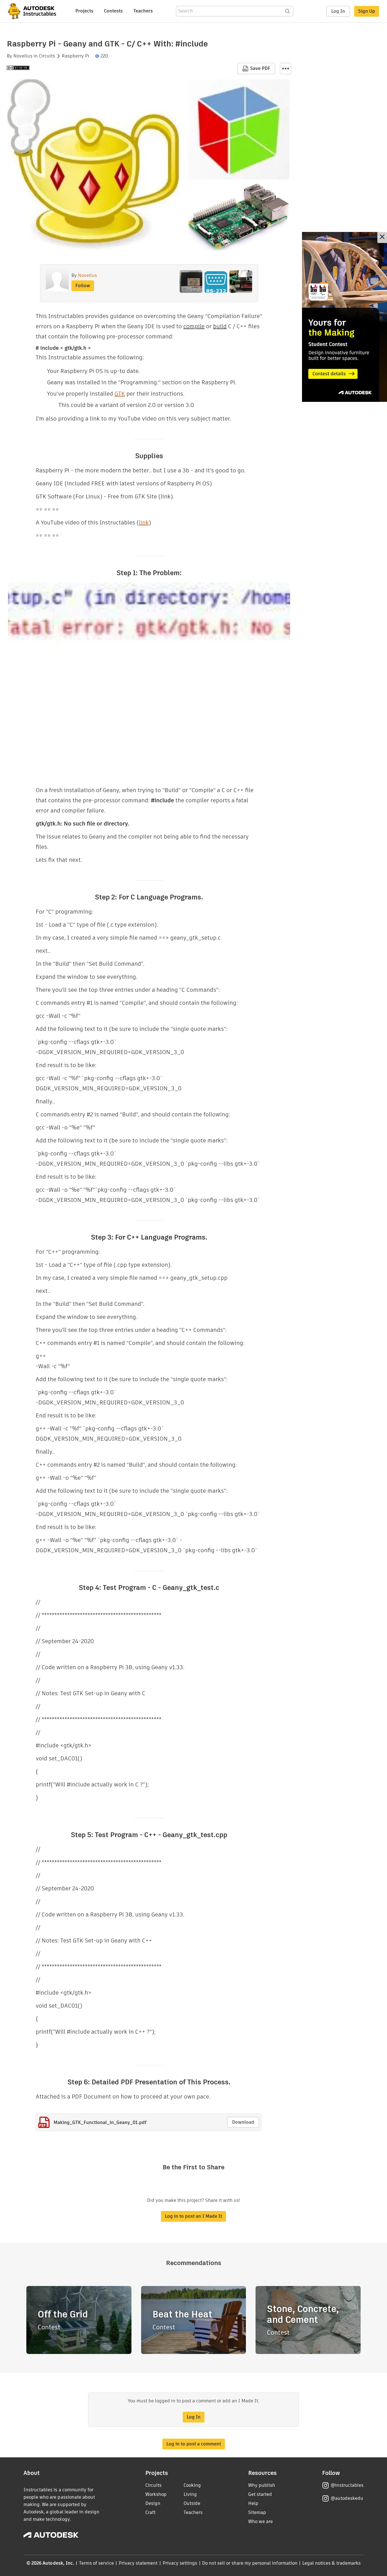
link (144, 523)
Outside (192, 2503)
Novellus (23, 56)
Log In (338, 11)
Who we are (261, 2521)
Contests (113, 11)
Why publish (262, 2485)
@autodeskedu (347, 2498)
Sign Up (367, 11)
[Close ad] (382, 237)
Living (190, 2494)
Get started (260, 2494)
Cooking (192, 2485)
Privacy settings (180, 2563)
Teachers (143, 11)
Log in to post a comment (194, 2444)
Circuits (47, 56)
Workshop (156, 2494)
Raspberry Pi (76, 56)
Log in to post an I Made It (193, 2216)
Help (253, 2503)
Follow (83, 286)
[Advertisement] (345, 317)
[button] (286, 69)
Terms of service (96, 2563)
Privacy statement (138, 2563)
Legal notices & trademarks (331, 2563)
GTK (120, 394)
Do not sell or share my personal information (250, 2563)
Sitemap (257, 2512)
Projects (84, 11)
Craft (150, 2512)
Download (243, 2122)
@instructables (347, 2485)
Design (153, 2503)
